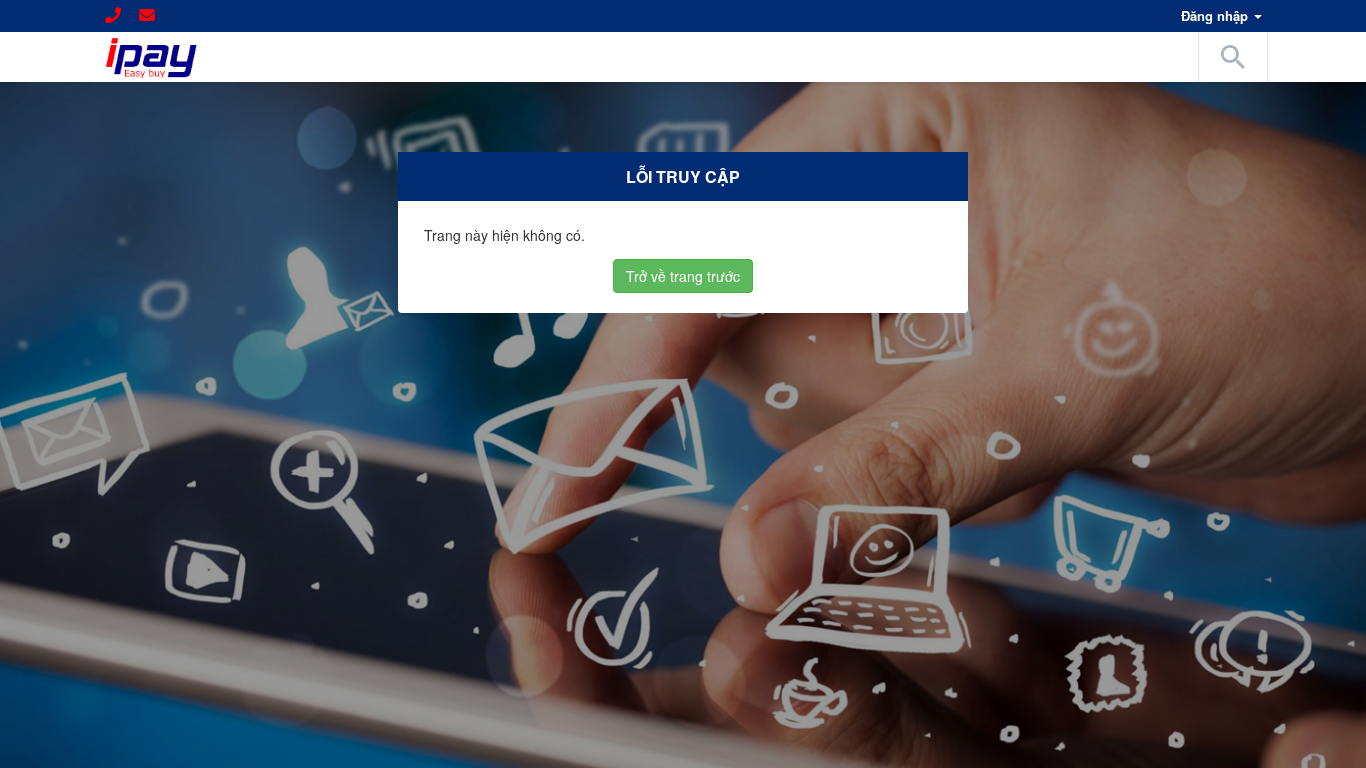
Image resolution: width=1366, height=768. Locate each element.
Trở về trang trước (683, 276)
